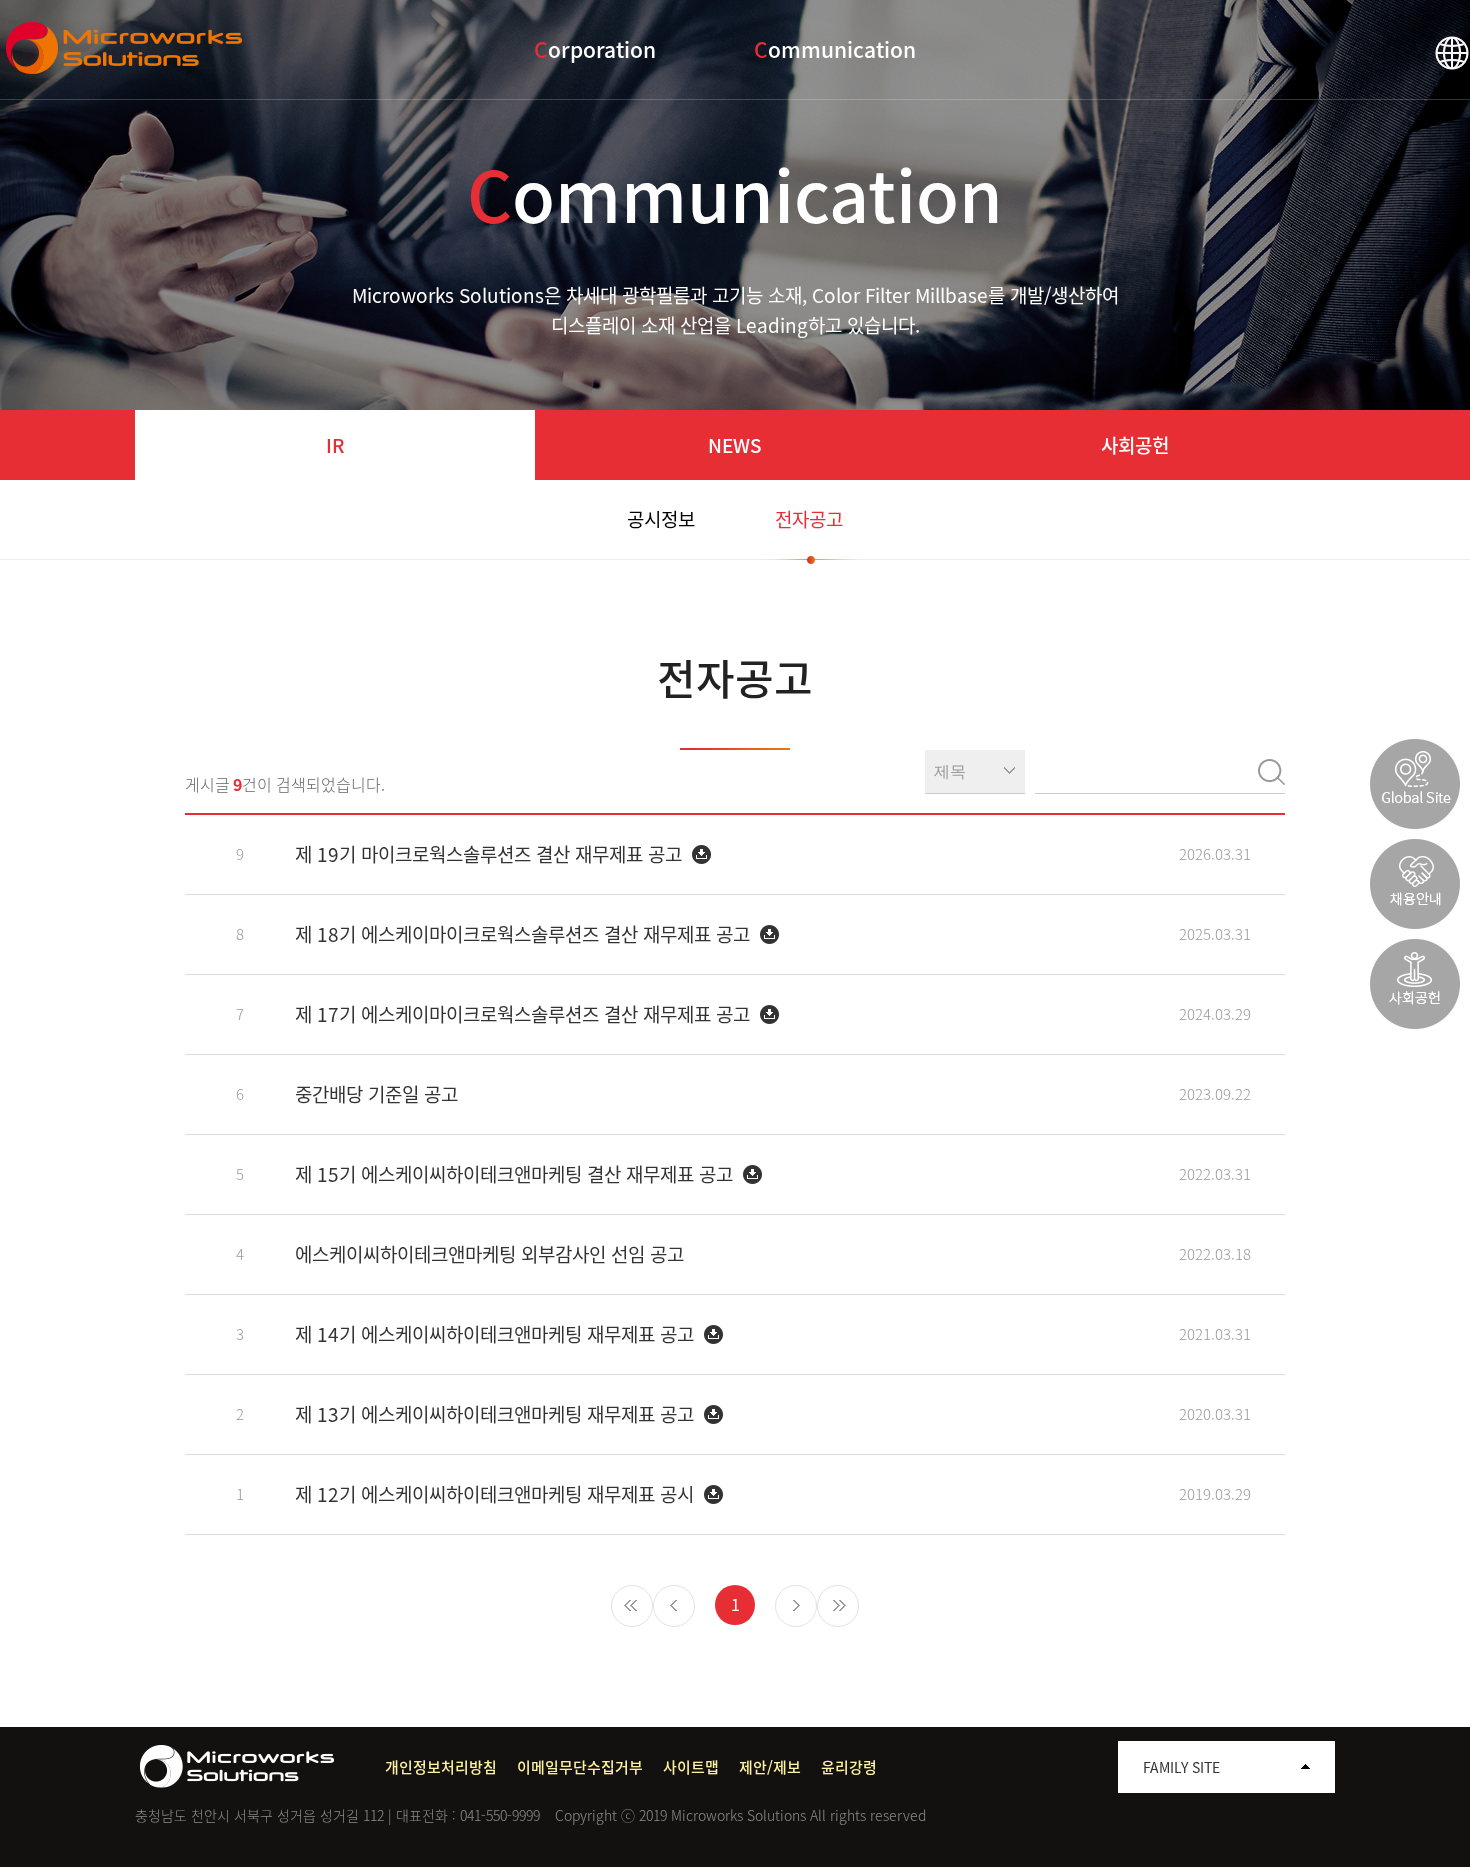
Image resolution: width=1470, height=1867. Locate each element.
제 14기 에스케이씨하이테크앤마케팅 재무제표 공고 (497, 1334)
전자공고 (809, 519)
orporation (595, 49)
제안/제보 (770, 1767)
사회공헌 (1135, 445)
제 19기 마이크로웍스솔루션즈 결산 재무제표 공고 (491, 854)
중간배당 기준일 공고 (376, 1094)
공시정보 (661, 519)
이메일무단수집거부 (580, 1767)
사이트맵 (691, 1767)
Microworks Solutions (127, 48)
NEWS (735, 445)
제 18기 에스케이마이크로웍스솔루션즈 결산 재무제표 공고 (525, 934)
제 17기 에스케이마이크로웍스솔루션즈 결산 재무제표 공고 (525, 1014)
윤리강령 (849, 1767)
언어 (1452, 53)
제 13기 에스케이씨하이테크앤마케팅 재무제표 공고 (497, 1414)
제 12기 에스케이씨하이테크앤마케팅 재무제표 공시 (497, 1494)
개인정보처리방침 (441, 1767)
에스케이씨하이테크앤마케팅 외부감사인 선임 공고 (489, 1254)
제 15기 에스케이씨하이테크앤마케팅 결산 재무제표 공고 (516, 1174)
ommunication (835, 49)
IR (335, 445)
